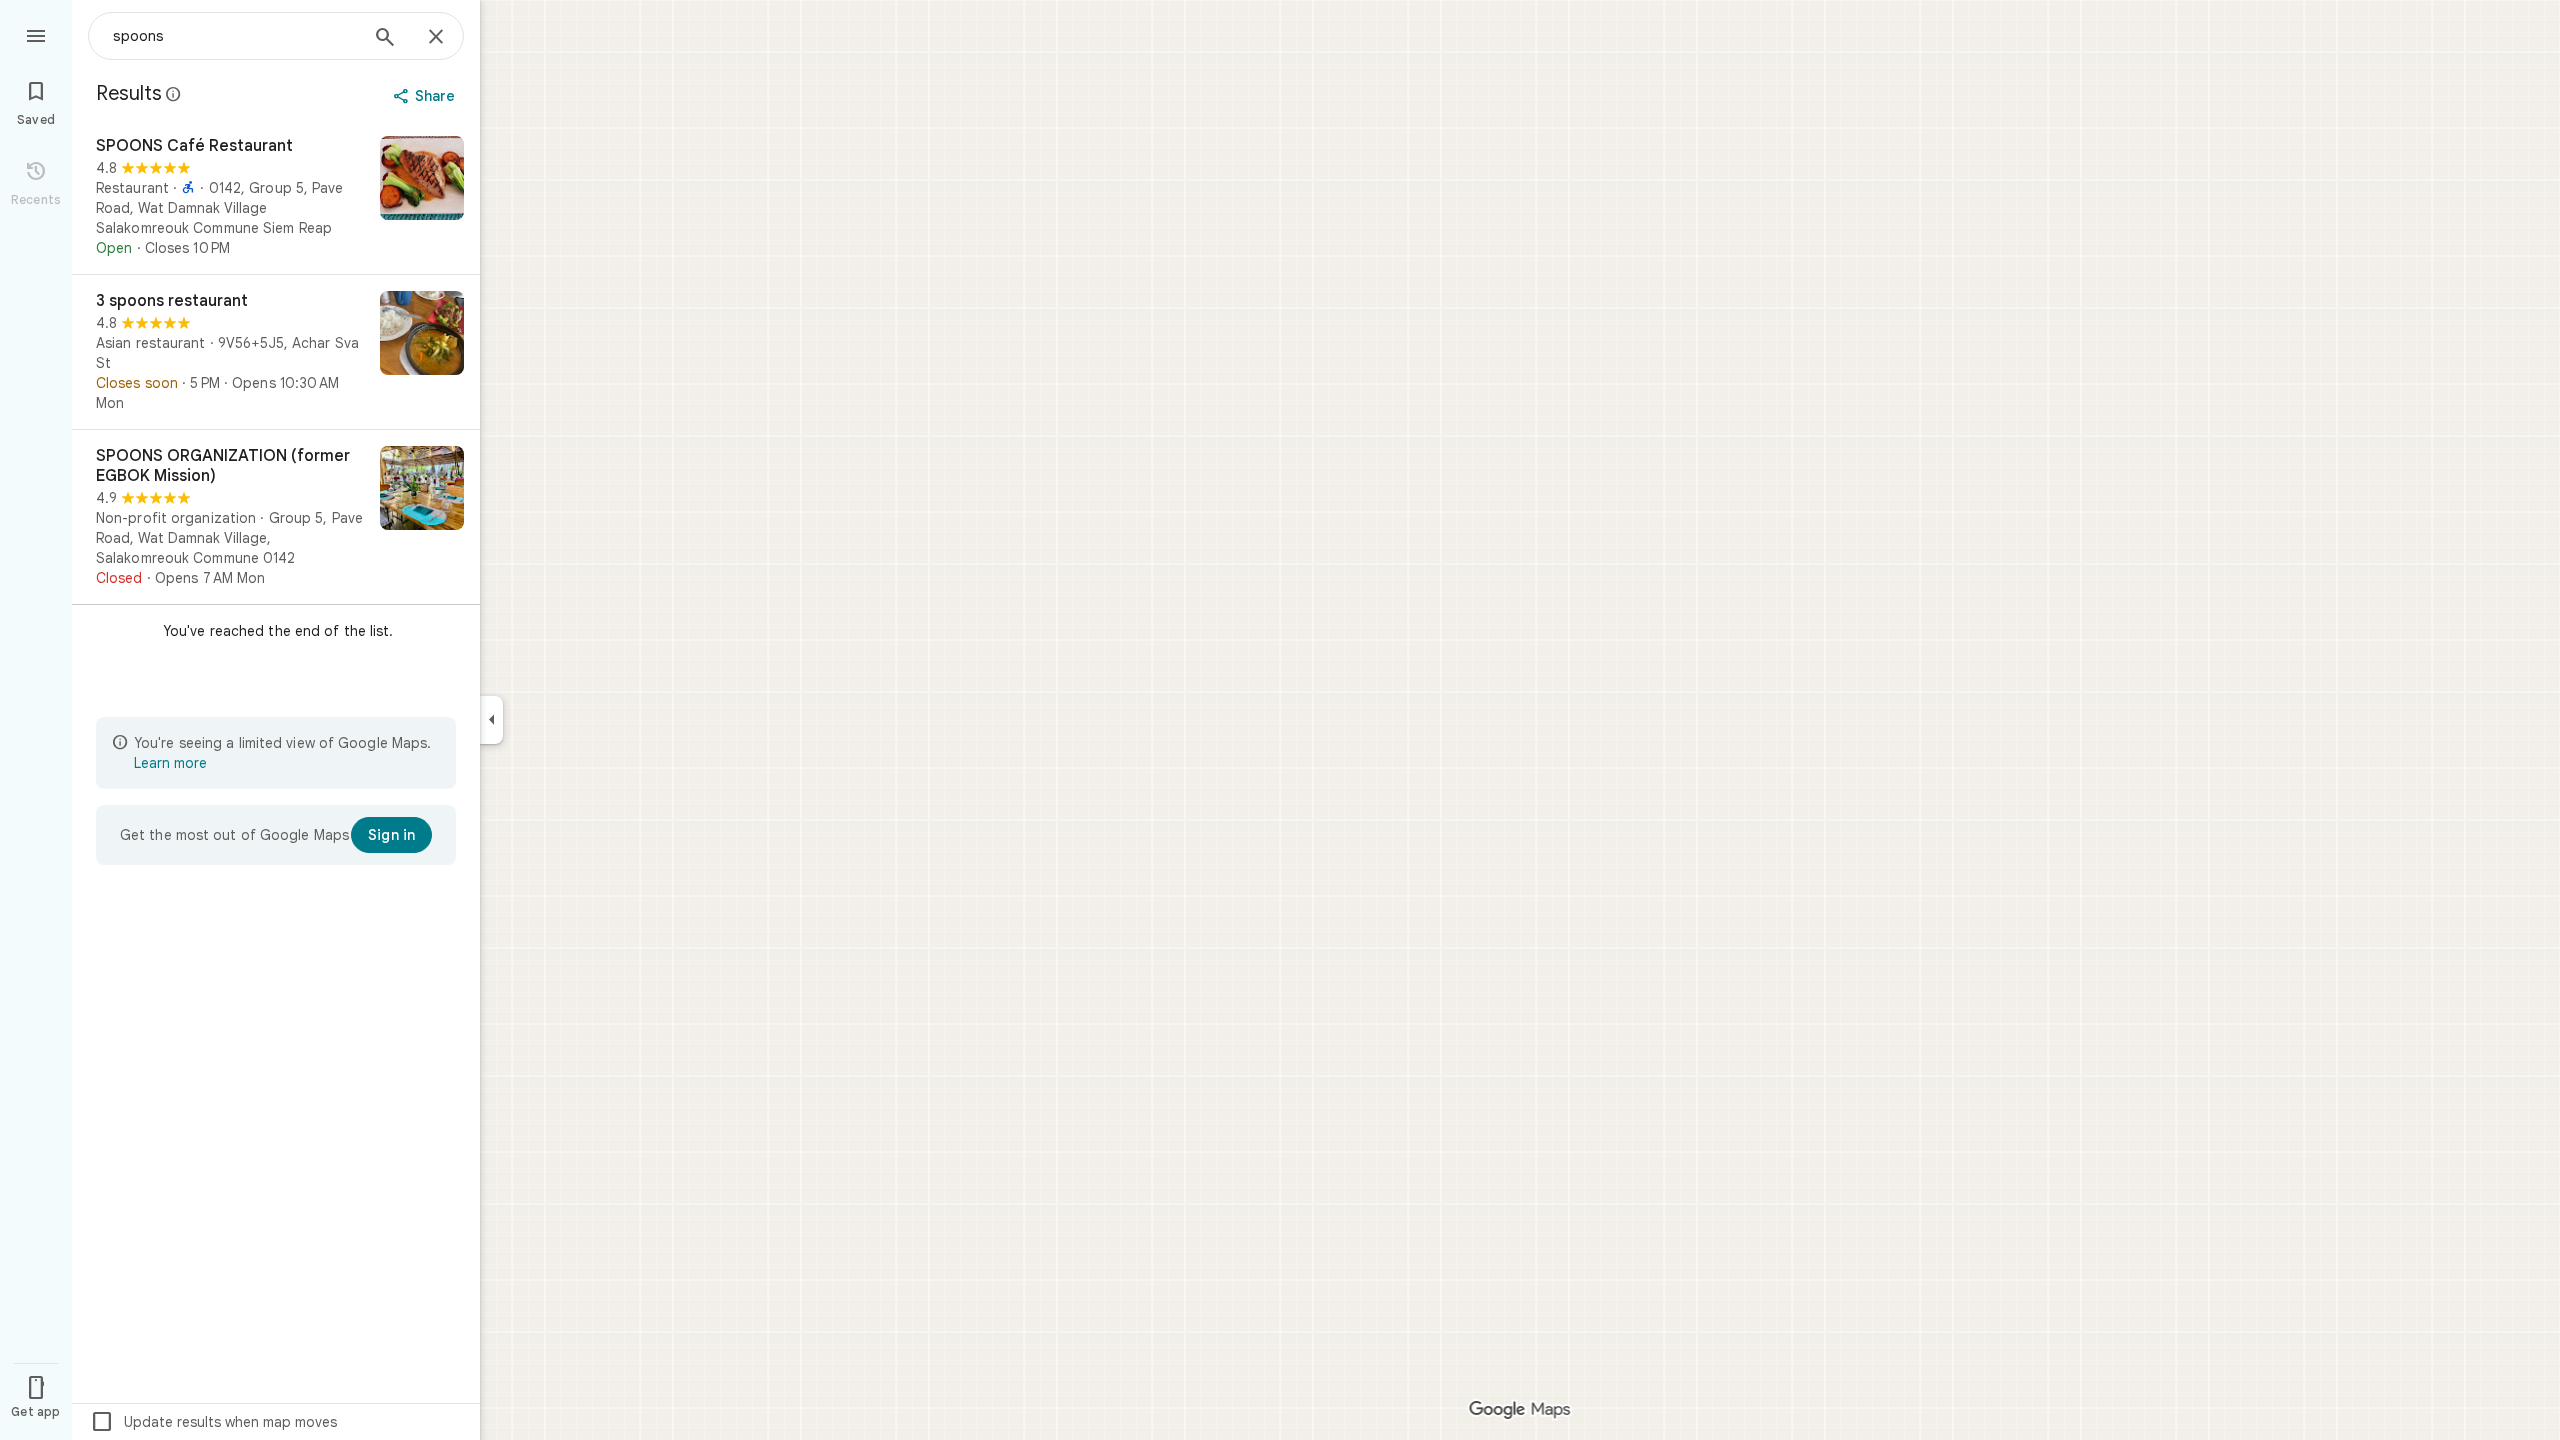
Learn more (170, 763)
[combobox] (235, 36)
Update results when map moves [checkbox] (213, 1422)
